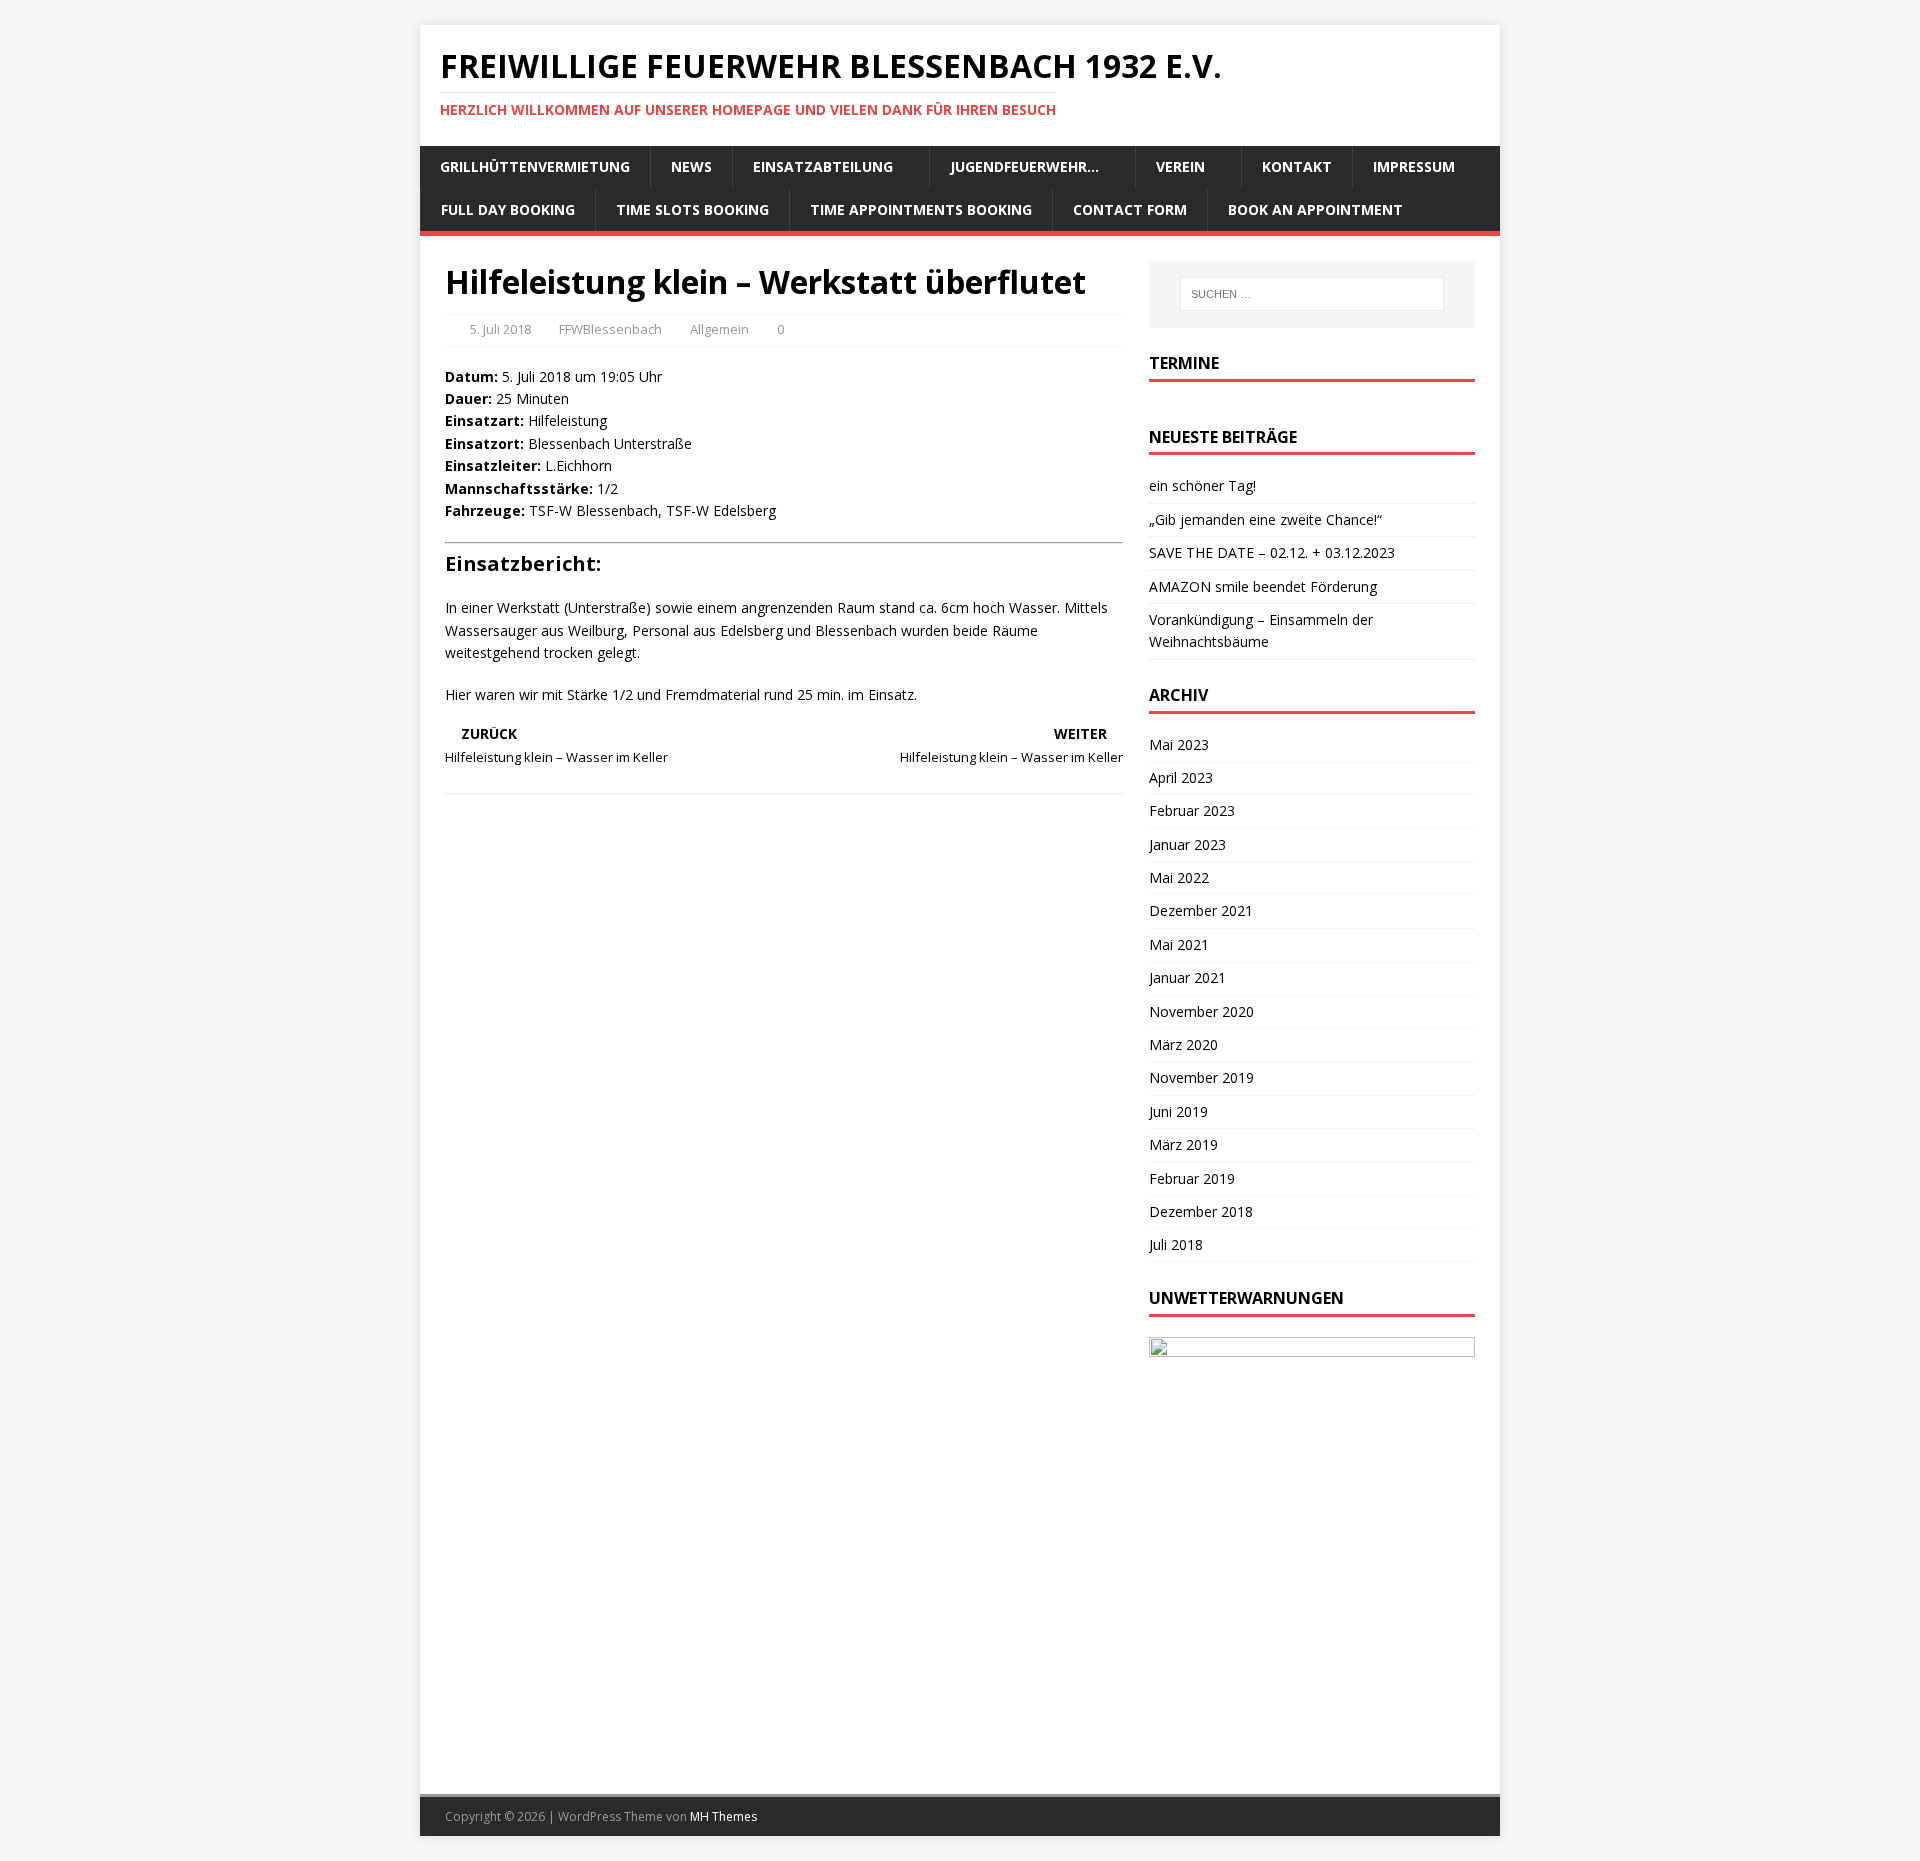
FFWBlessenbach (610, 329)
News (691, 166)
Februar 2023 (1192, 810)
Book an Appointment (1315, 209)
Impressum (1414, 166)
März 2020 (1183, 1044)
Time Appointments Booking (921, 209)
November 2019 (1201, 1077)
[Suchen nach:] (1312, 294)
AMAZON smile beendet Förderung (1263, 586)
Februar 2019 (1192, 1178)
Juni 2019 (1178, 1111)
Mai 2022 (1179, 877)
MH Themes (723, 1816)
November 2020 (1201, 1011)
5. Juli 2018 (500, 329)
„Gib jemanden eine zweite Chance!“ (1265, 519)
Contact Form (1130, 209)
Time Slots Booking (692, 209)
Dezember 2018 (1201, 1211)
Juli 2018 (1176, 1244)
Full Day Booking (508, 209)
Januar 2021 (1187, 977)
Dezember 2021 (1201, 910)
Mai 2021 (1179, 944)
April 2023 (1181, 777)
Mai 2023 (1179, 744)
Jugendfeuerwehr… (1024, 166)
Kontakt (1297, 166)
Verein (1180, 166)
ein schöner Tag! (1202, 485)
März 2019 (1183, 1144)
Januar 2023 (1187, 844)
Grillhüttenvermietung (535, 166)
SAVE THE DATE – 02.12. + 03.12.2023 (1272, 552)
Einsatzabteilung (823, 166)
